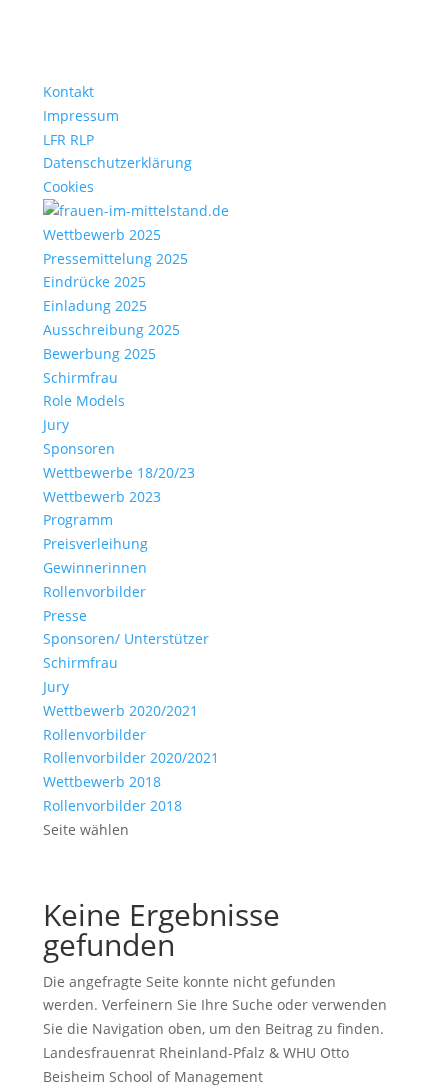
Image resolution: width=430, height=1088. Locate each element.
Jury (56, 424)
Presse (65, 615)
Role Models (84, 400)
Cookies (68, 186)
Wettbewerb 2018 (102, 781)
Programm (78, 519)
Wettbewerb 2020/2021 (120, 710)
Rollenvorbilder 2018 (112, 805)
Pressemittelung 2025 (115, 258)
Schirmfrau (80, 377)
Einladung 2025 (95, 305)
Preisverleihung (95, 543)
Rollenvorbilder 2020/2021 (131, 757)
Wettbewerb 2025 (102, 234)
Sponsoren (79, 448)
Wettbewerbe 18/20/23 (119, 472)
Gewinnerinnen (95, 567)
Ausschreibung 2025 (111, 329)
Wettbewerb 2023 (102, 496)
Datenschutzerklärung (117, 162)
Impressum (81, 115)
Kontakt (68, 91)
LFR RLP (68, 139)
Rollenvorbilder (94, 591)
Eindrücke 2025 (94, 281)
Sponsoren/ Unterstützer (126, 638)
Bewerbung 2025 (99, 353)
